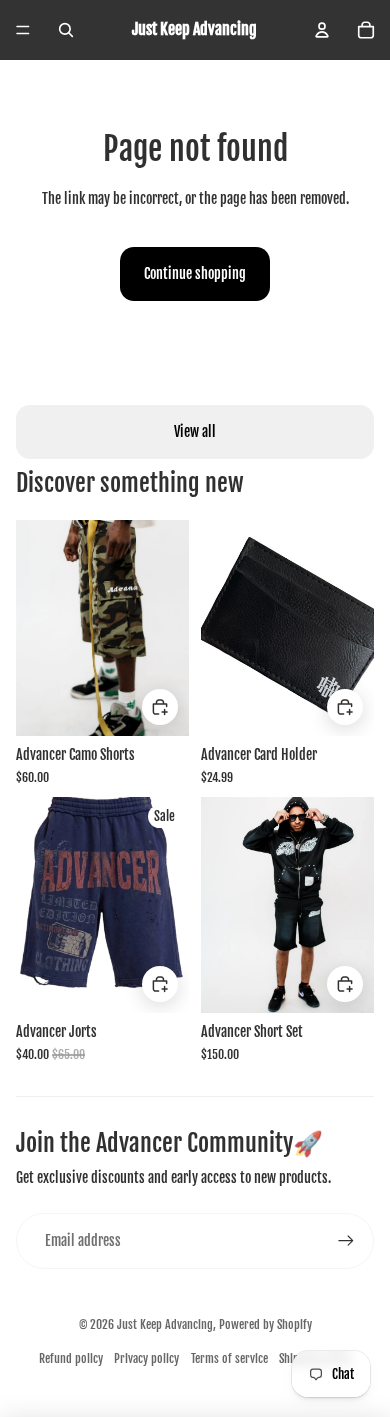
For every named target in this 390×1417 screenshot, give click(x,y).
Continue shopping (195, 273)
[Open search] (66, 30)
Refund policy (71, 1358)
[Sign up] (346, 1241)
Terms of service (229, 1358)
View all (195, 431)
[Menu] (23, 30)
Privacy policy (146, 1358)
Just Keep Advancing (165, 1324)
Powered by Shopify (265, 1324)
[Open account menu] (322, 30)
